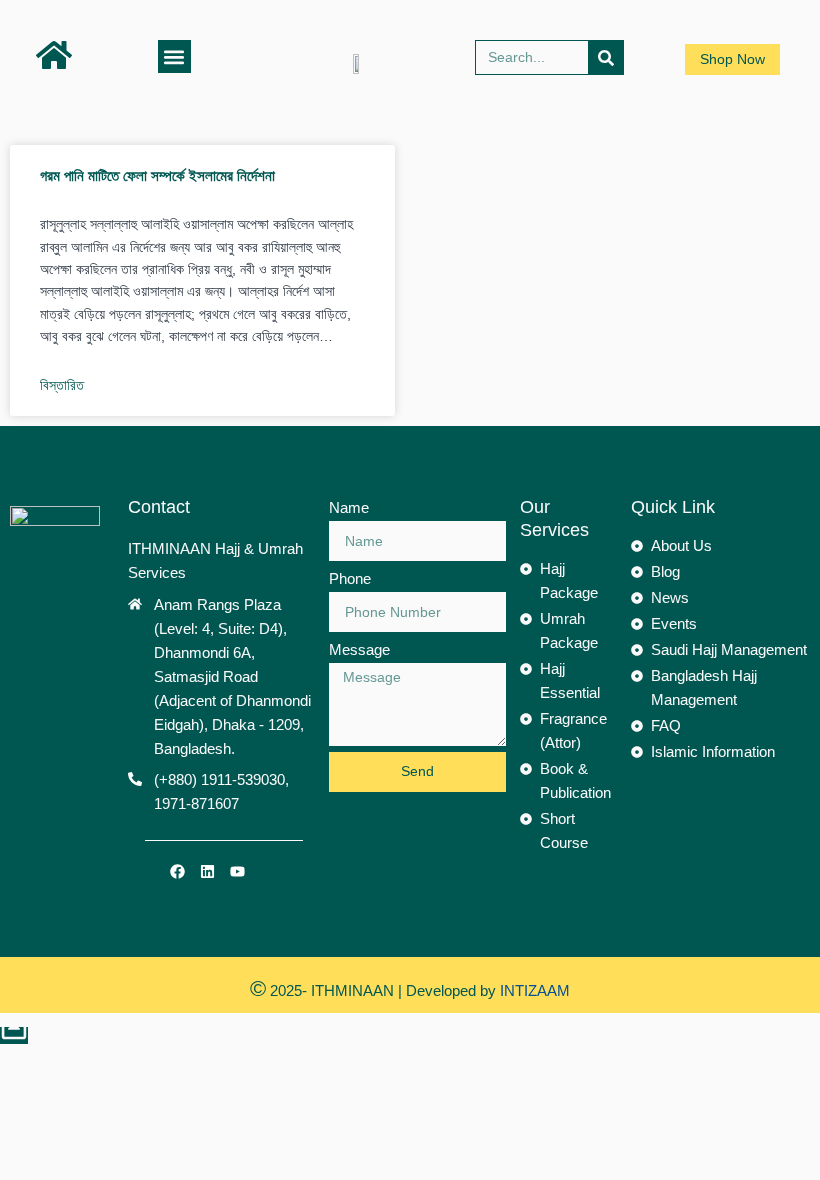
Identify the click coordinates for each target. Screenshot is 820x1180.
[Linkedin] (208, 872)
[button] (174, 56)
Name (349, 507)
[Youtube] (238, 872)
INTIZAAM (533, 990)
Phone (350, 578)
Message (359, 649)
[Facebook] (178, 872)
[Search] (605, 57)
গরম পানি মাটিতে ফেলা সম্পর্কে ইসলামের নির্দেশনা (157, 176)
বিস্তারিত (62, 385)
